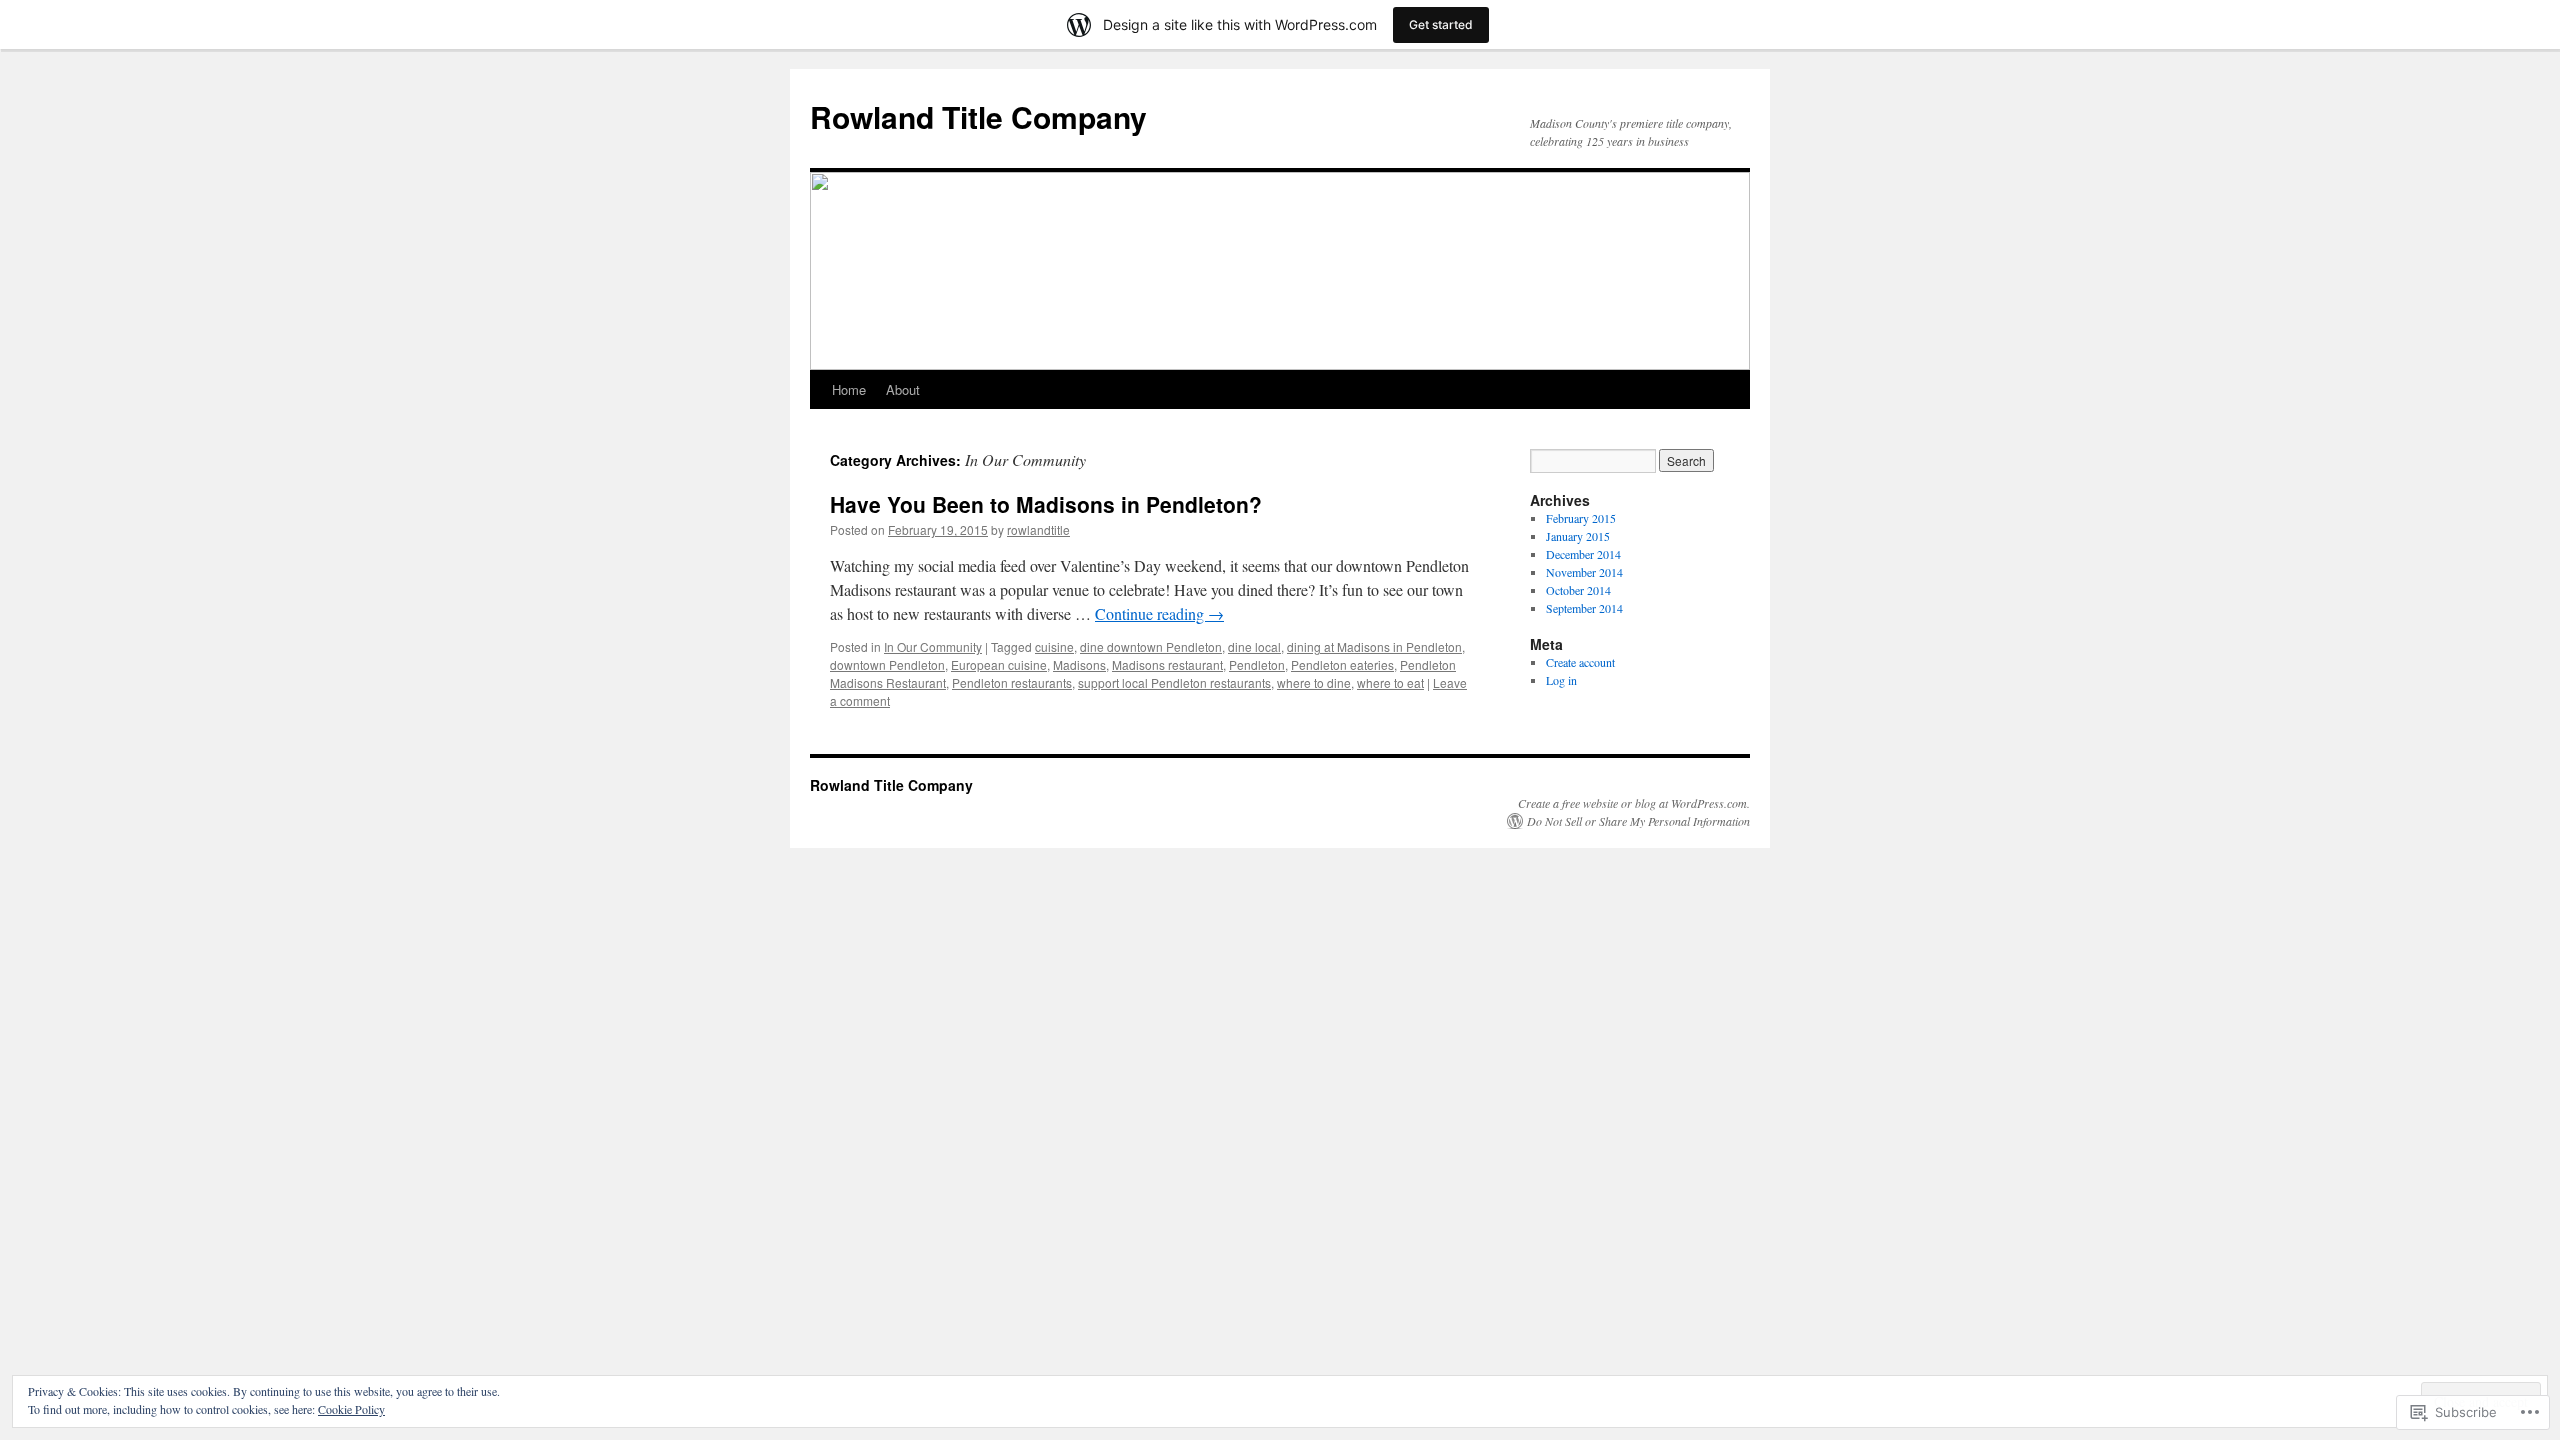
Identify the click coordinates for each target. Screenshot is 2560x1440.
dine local (1254, 646)
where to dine (1314, 682)
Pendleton (1257, 664)
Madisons (1079, 664)
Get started (1441, 24)
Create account (1580, 662)
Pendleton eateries (1342, 664)
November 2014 (1584, 572)
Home (849, 389)
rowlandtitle (1038, 529)
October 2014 (1578, 590)
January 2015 (1578, 536)
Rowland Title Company (978, 116)
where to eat (1390, 682)
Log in (1561, 680)
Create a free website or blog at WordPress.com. (1634, 803)
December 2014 (1583, 554)
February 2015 (1581, 518)
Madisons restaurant (1167, 664)
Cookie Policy (351, 1409)
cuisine (1054, 646)
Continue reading (1159, 613)
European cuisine (999, 664)
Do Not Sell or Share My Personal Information (1638, 821)
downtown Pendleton (887, 664)
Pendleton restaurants (1012, 682)
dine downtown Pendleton (1151, 646)
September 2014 (1584, 608)
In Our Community (933, 646)
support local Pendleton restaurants (1174, 682)
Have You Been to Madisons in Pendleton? (1046, 504)
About (903, 389)
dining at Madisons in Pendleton (1374, 646)
